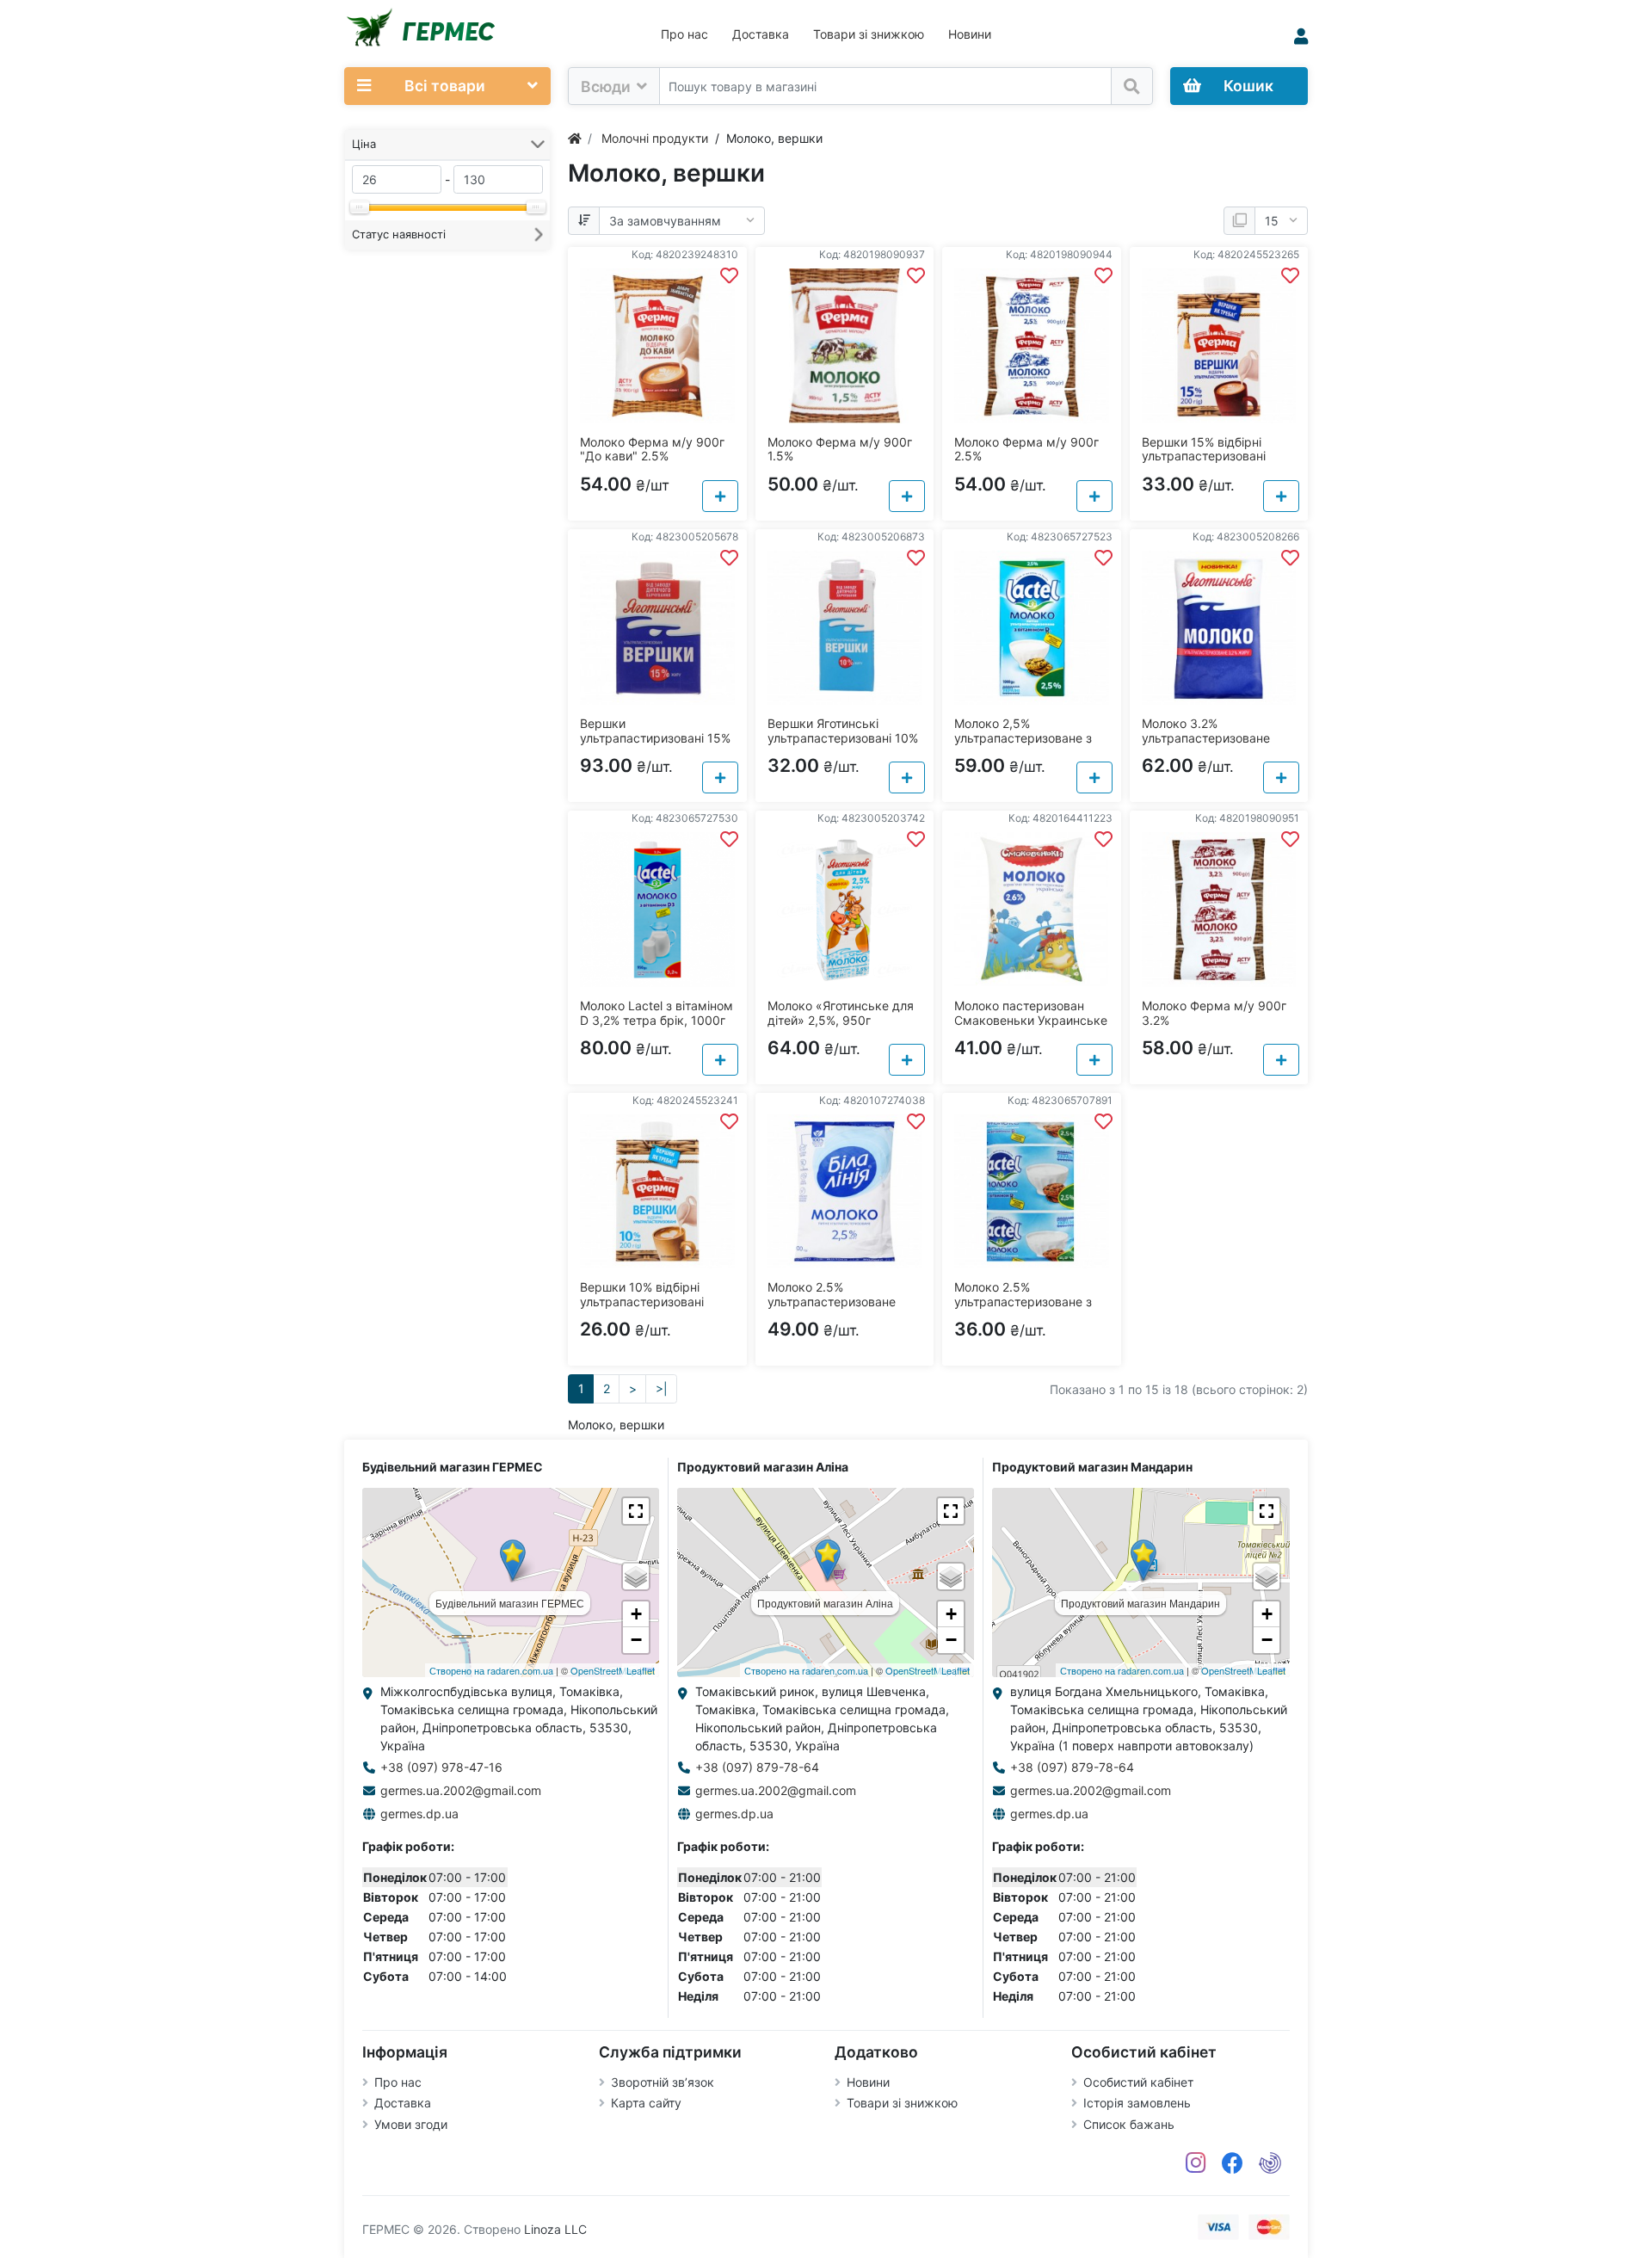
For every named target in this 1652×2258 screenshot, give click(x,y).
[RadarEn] (1270, 2163)
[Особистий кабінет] (1301, 37)
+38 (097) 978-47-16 (441, 1767)
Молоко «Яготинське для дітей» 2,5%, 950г (841, 1013)
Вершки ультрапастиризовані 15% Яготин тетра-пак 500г (655, 738)
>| (662, 1388)
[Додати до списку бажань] (729, 276)
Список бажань (1129, 2124)
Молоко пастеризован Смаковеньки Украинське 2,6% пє (1031, 1020)
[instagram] (1196, 2163)
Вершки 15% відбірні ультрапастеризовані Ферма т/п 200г (1204, 457)
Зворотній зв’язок (663, 2082)
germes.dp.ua (419, 1814)
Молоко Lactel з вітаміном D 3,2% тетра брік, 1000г (656, 1013)
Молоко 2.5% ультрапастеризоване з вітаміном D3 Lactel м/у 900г (1024, 1308)
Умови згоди (411, 2124)
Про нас (684, 34)
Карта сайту (646, 2103)
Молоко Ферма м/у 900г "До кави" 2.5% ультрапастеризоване (652, 457)
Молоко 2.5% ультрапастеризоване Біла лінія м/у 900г (832, 1302)
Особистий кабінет (1138, 2082)
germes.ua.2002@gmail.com (461, 1790)
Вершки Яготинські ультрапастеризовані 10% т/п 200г (843, 738)
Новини (970, 34)
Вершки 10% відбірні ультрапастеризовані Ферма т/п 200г (642, 1302)
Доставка (761, 34)
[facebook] (1233, 2163)
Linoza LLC (555, 2229)
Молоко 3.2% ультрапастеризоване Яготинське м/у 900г (1206, 738)
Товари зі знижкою (869, 34)
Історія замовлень (1137, 2103)
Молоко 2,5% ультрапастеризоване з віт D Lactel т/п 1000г (1023, 738)
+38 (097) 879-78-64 (757, 1767)
